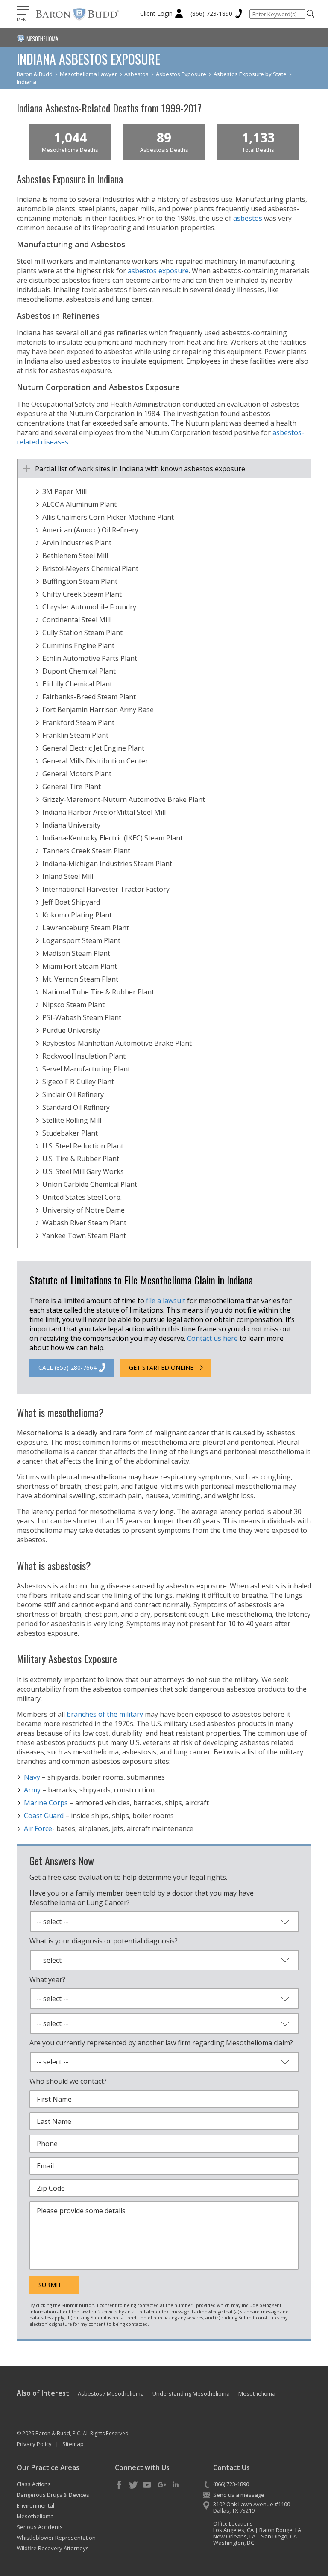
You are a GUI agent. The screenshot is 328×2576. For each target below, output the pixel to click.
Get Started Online (161, 1368)
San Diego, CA (279, 2536)
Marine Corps (46, 1803)
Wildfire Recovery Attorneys (53, 2548)
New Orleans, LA (234, 2536)
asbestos (248, 218)
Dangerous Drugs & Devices (53, 2495)
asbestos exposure (158, 271)
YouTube (147, 2485)
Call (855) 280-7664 (67, 1368)
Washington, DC (234, 2543)
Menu (23, 20)
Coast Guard (44, 1816)
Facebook (119, 2485)
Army (32, 1790)
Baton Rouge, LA (280, 2530)
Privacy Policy (34, 2444)
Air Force (38, 1828)
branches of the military (105, 1714)
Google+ (161, 2485)
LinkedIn (176, 2485)
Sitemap (73, 2444)
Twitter (133, 2485)
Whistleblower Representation (56, 2538)
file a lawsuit (166, 1301)
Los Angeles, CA (233, 2530)
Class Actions (34, 2484)
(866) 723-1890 (211, 13)
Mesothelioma (35, 2516)
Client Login (156, 13)
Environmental (35, 2505)
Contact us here (212, 1338)
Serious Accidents (40, 2527)
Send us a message (239, 2495)
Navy (32, 1777)
